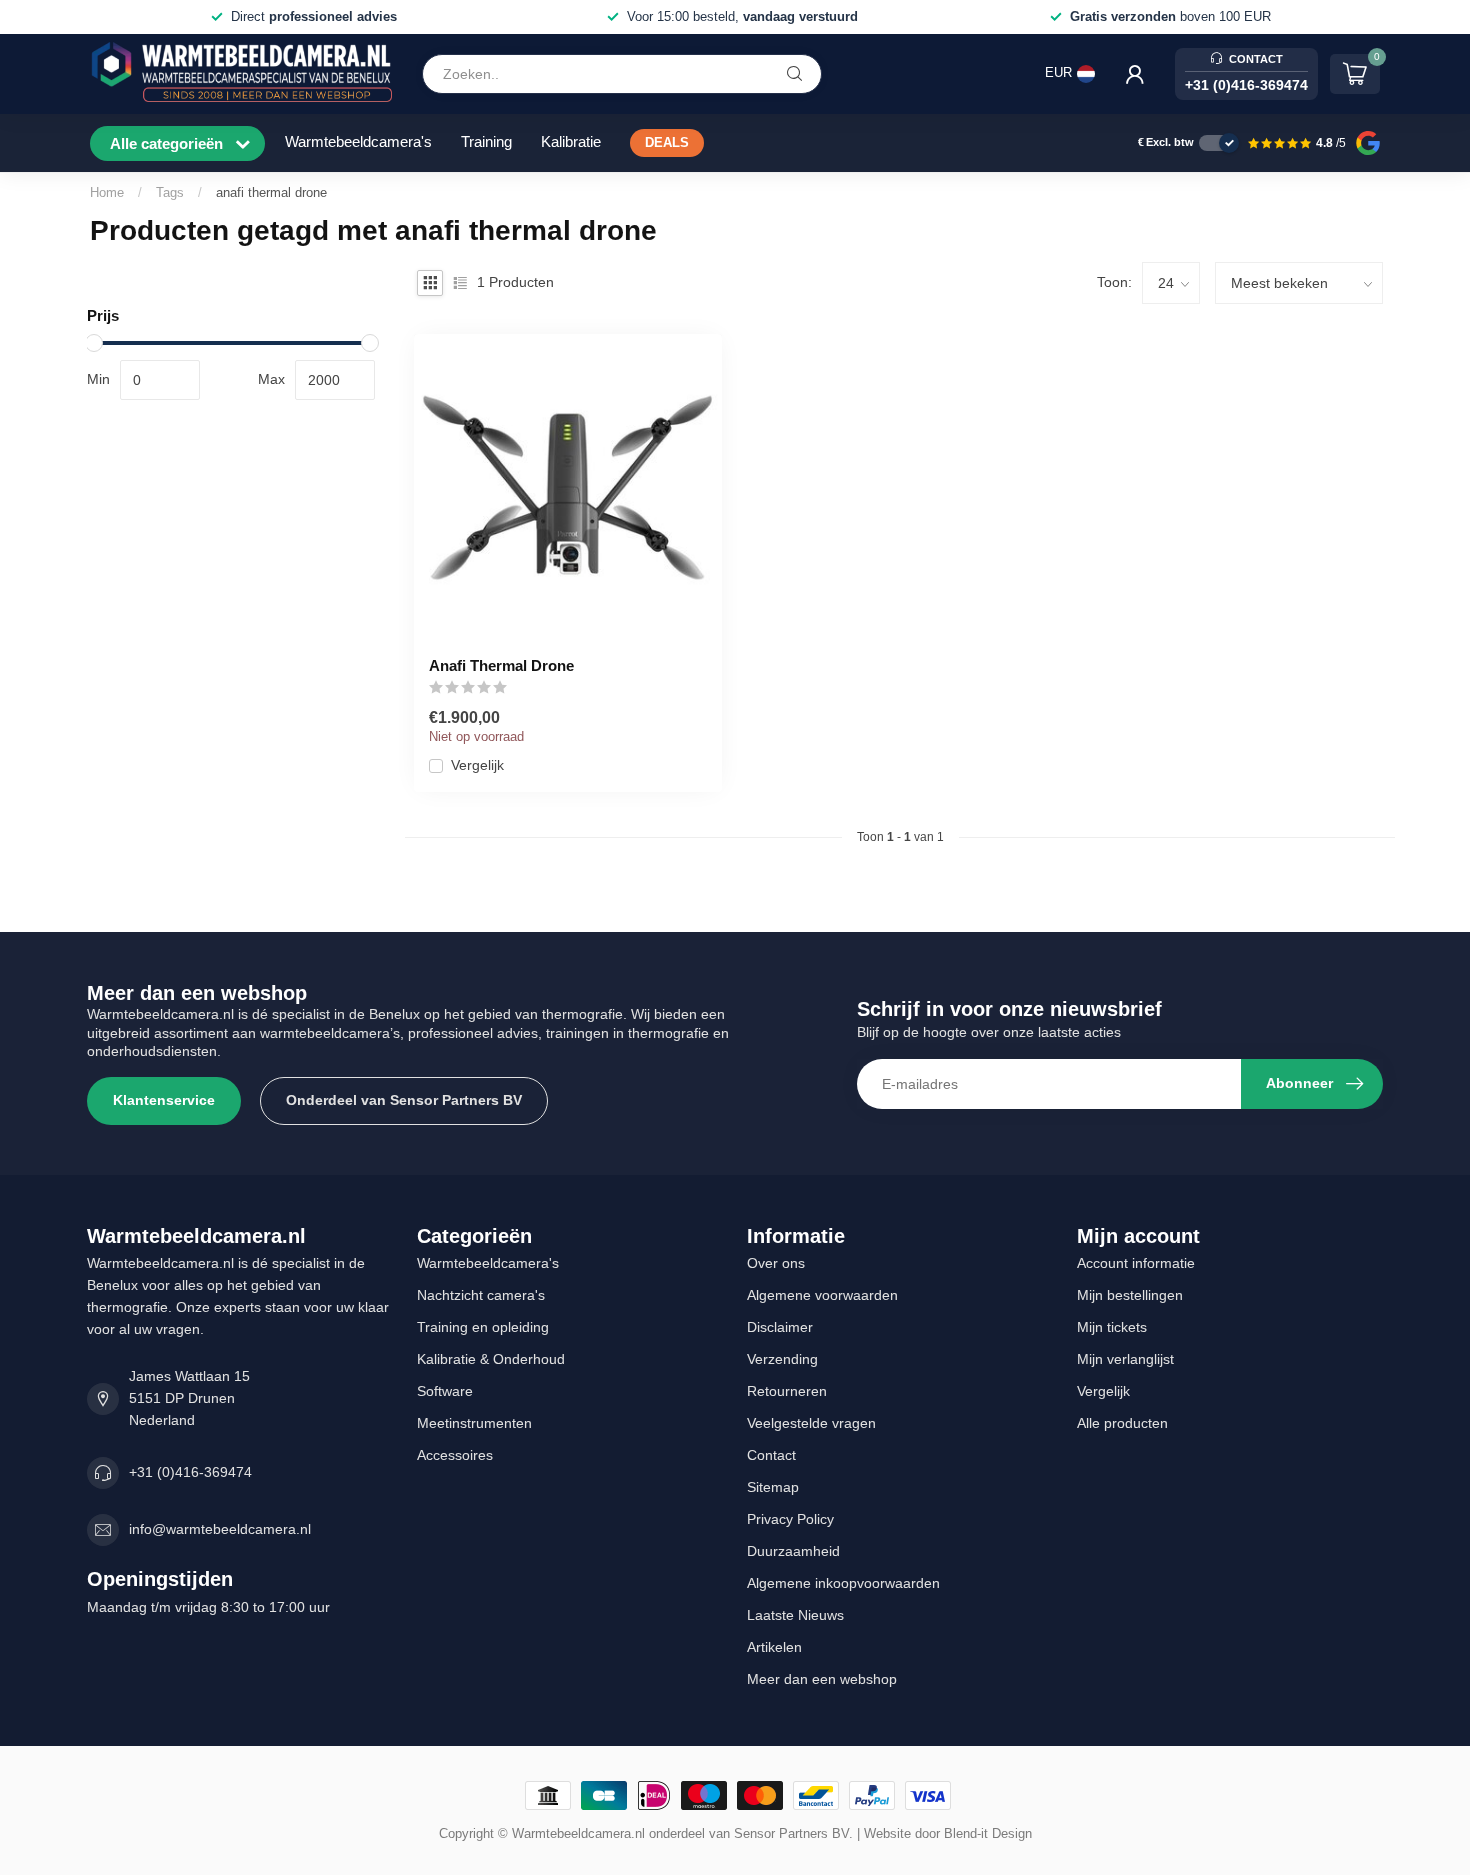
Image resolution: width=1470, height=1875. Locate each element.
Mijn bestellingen (1130, 1295)
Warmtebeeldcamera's (358, 141)
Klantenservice (164, 1100)
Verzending (782, 1359)
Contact (771, 1455)
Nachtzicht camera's (481, 1295)
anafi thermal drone (271, 192)
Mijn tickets (1112, 1327)
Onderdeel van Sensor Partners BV (404, 1100)
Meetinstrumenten (474, 1423)
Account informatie (1136, 1263)
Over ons (776, 1263)
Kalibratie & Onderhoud (491, 1359)
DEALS (667, 143)
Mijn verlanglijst (1125, 1359)
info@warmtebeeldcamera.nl (220, 1529)
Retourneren (787, 1391)
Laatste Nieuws (795, 1615)
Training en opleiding (483, 1327)
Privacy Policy (790, 1519)
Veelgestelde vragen (811, 1423)
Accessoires (455, 1455)
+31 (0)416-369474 (190, 1472)
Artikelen (774, 1647)
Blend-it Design (988, 1834)
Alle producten (1122, 1423)
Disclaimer (780, 1327)
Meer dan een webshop (822, 1679)
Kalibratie (571, 141)
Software (445, 1391)
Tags (170, 192)
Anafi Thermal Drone (501, 665)
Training (486, 141)
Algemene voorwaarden (822, 1295)
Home (107, 192)
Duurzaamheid (793, 1551)
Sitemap (773, 1487)
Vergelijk (477, 765)
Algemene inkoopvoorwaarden (843, 1583)
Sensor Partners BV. (793, 1834)
